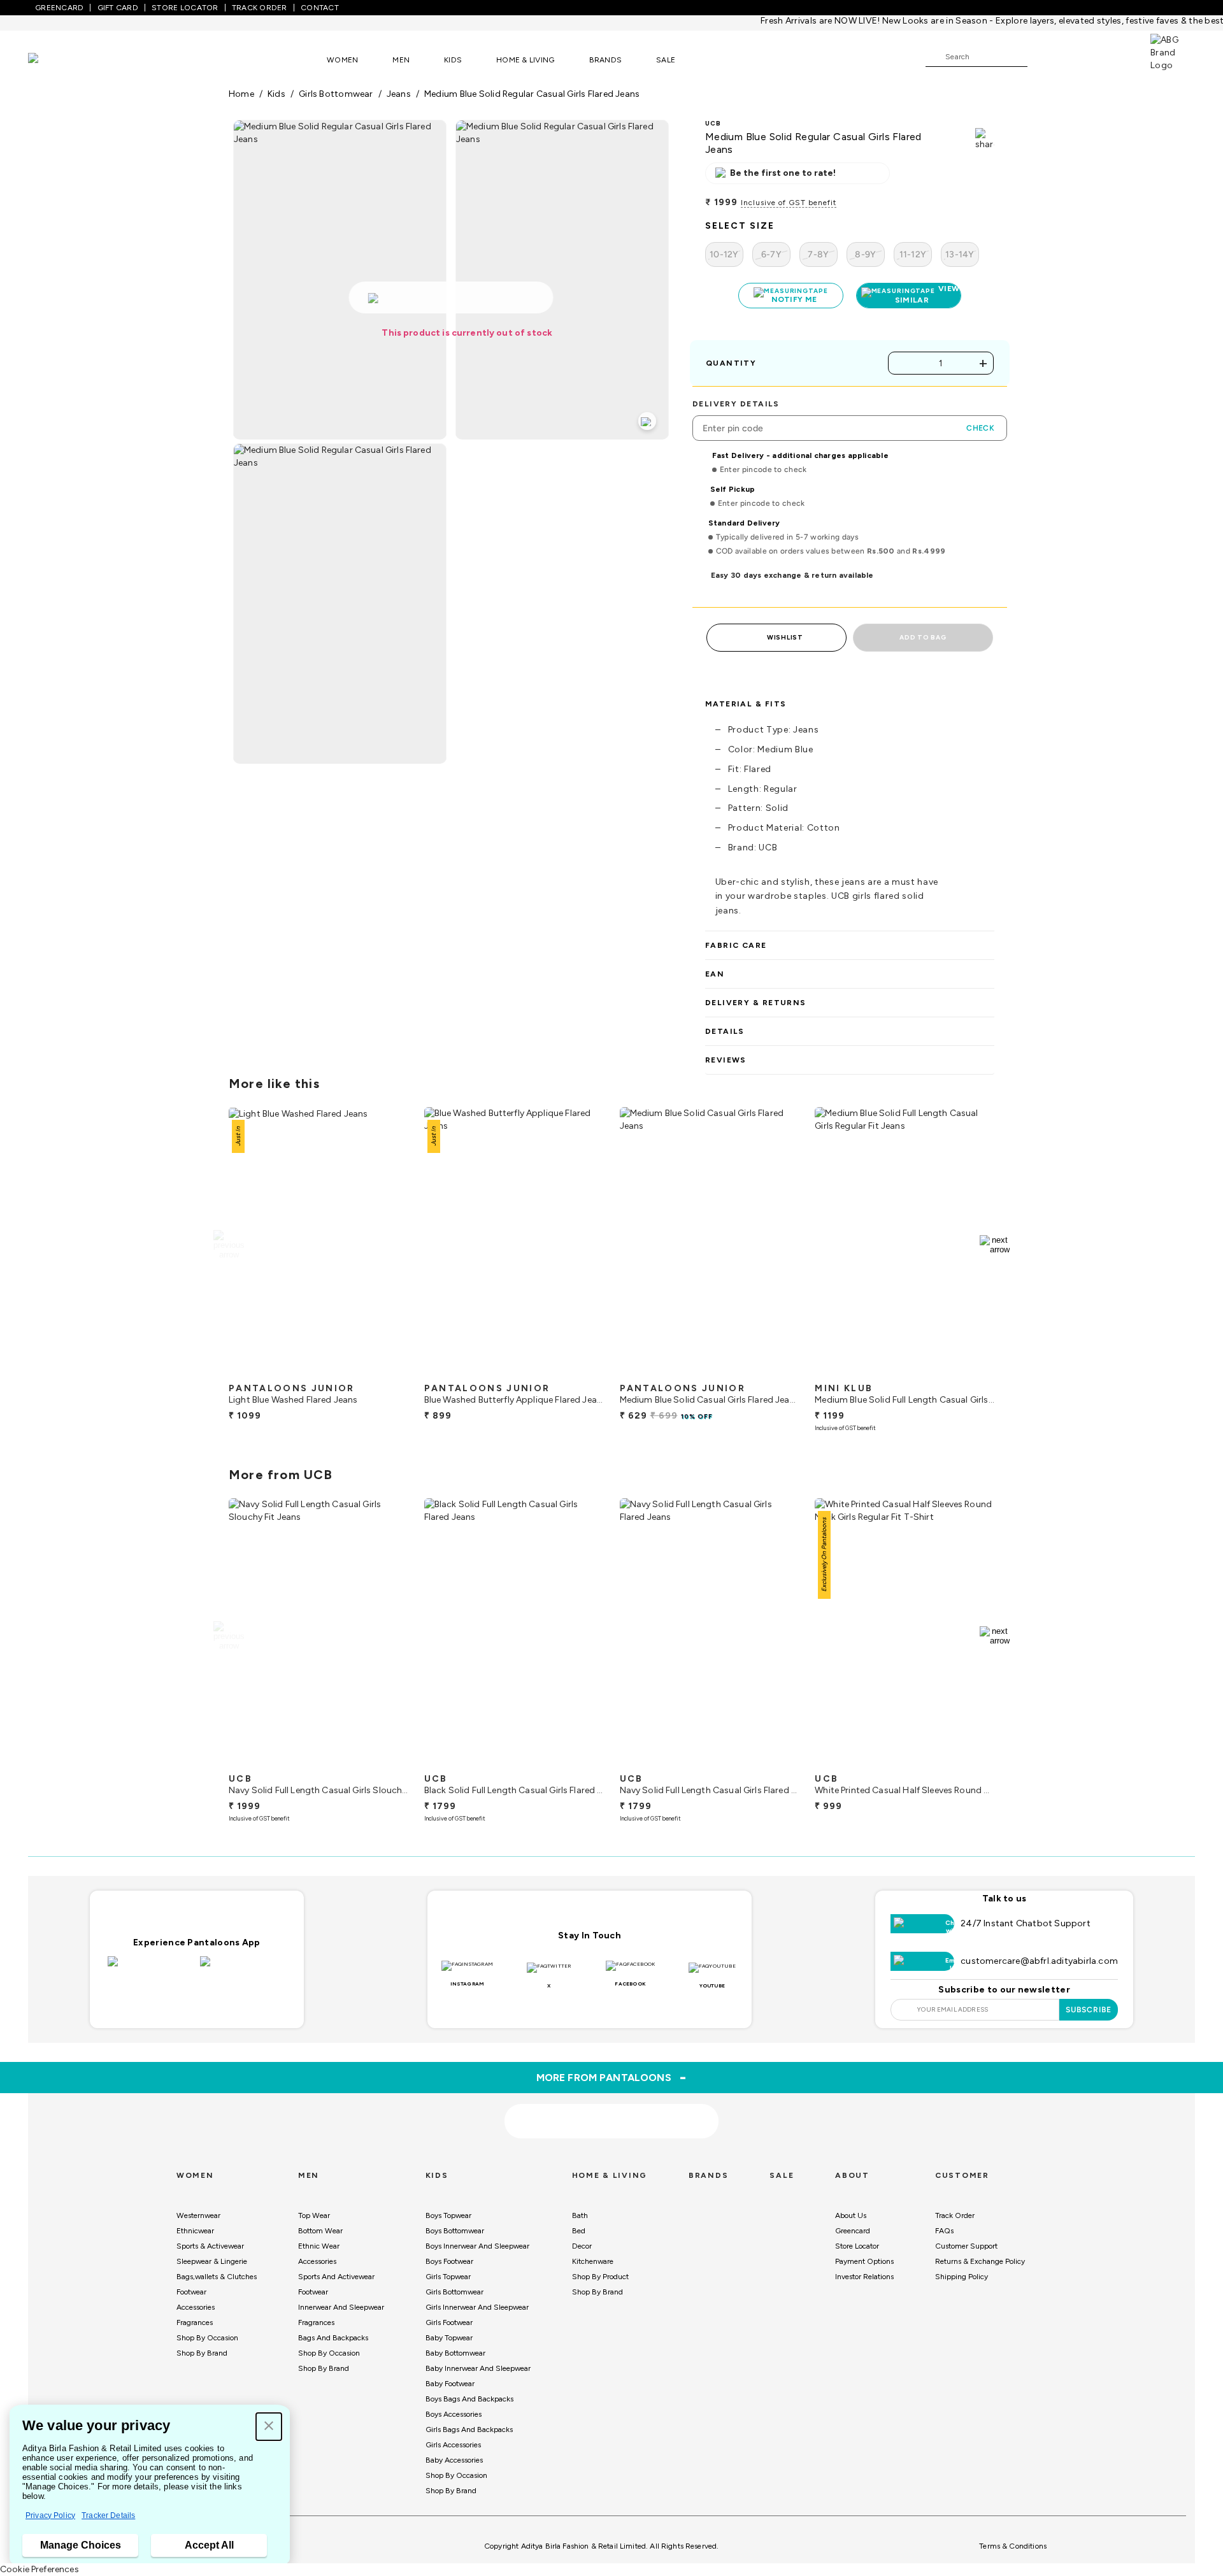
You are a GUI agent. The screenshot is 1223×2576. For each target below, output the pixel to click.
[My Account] (1079, 56)
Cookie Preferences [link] (39, 2569)
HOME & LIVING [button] (525, 60)
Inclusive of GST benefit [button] (789, 203)
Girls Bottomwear (454, 2286)
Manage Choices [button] (81, 2545)
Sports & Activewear (210, 2240)
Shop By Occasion (207, 2331)
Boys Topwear (448, 2209)
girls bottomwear (336, 94)
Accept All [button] (209, 2545)
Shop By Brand (202, 2347)
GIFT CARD (118, 8)
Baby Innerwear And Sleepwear (478, 2362)
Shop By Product (600, 2270)
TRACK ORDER (260, 8)
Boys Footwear (449, 2255)
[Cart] (1114, 56)
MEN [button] (401, 60)
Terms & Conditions (1013, 2540)
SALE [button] (666, 60)
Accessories (196, 2301)
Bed (579, 2224)
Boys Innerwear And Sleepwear (477, 2240)
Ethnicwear (195, 2224)
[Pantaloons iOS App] (151, 1963)
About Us (851, 2209)
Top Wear (314, 2209)
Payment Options (864, 2255)
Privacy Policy (50, 2515)
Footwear (191, 2286)
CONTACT (320, 8)
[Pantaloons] (52, 60)
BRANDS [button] (606, 60)
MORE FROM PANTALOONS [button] (612, 2071)
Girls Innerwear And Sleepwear (477, 2301)
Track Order (955, 2209)
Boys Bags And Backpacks (469, 2393)
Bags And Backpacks (333, 2331)
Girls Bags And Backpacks (469, 2423)
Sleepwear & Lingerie (212, 2255)
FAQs (944, 2224)
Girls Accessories (453, 2438)
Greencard (853, 2224)
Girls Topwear (448, 2270)
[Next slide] (995, 1238)
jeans (399, 94)
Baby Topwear (449, 2331)
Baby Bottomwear (455, 2347)
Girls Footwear (449, 2316)
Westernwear (198, 2209)
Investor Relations (864, 2270)
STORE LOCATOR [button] (185, 8)
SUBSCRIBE (1089, 2003)
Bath (580, 2209)
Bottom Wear (320, 2224)
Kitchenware (593, 2255)
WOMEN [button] (342, 60)
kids (276, 94)
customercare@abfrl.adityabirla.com (1039, 1955)
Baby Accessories (454, 2454)
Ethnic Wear (319, 2240)
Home (241, 94)
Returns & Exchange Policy (980, 2255)
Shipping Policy (962, 2270)
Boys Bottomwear (455, 2224)
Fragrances (195, 2316)
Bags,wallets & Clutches (217, 2270)
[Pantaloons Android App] (243, 1963)
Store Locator (857, 2240)
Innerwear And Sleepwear (341, 2301)
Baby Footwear (450, 2377)
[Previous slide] (228, 1238)
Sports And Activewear (336, 2270)
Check (980, 422)
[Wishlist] (1043, 57)
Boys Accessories (454, 2408)
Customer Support (966, 2240)
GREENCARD (59, 8)
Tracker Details (108, 2515)
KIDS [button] (453, 60)
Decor (582, 2240)
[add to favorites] (388, 1365)
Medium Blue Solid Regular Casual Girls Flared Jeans (532, 94)
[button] (269, 2427)
